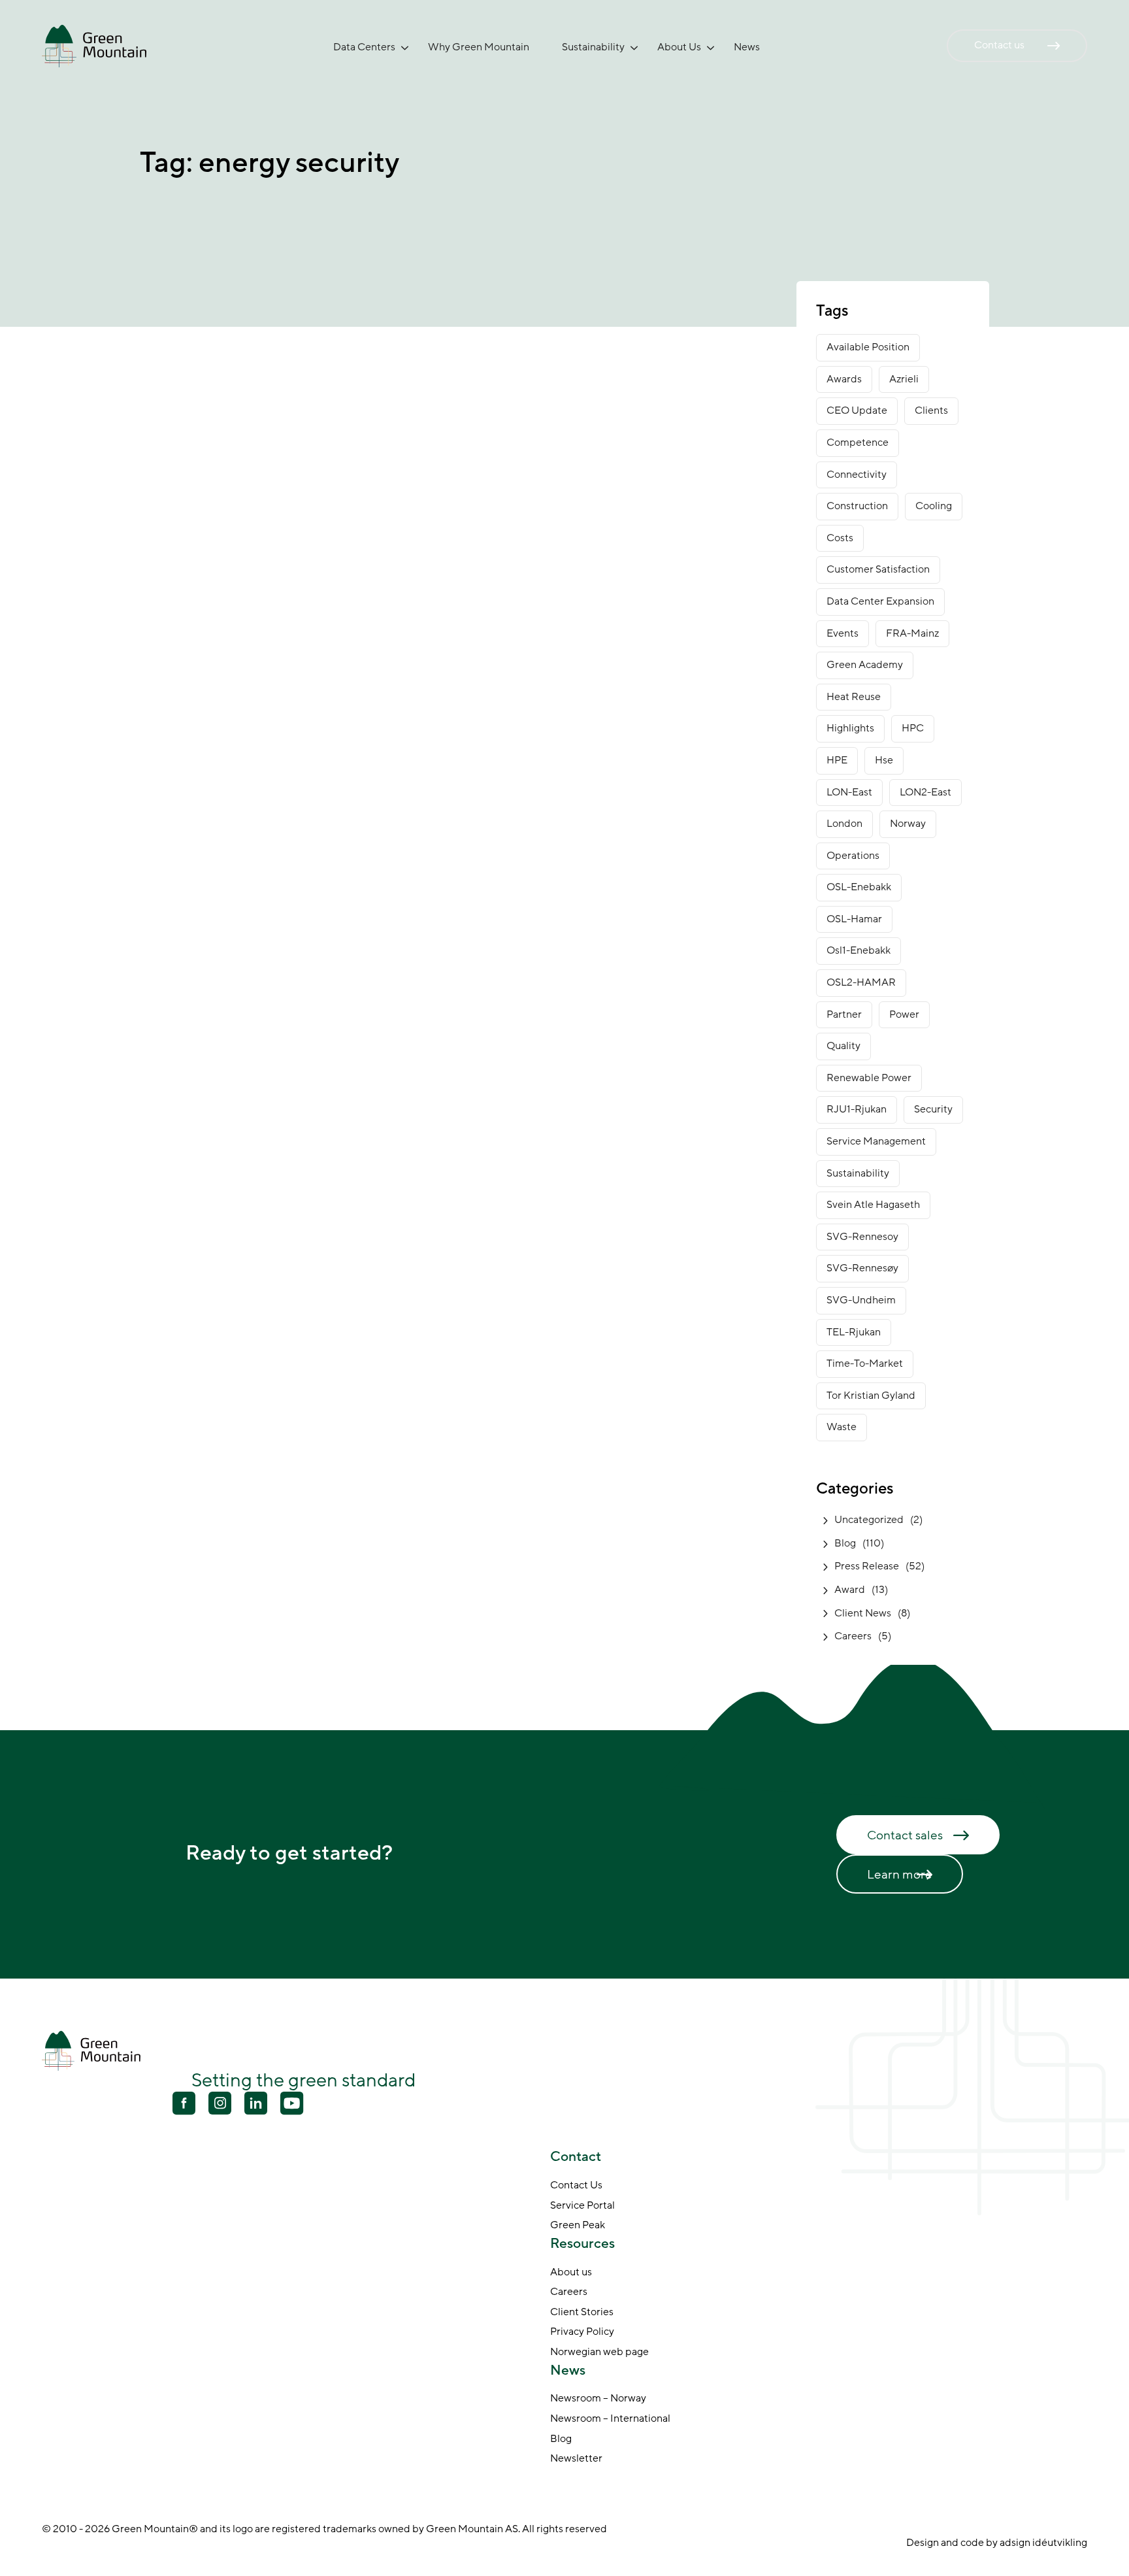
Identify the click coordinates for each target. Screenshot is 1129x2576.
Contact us (999, 45)
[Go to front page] (94, 45)
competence (858, 443)
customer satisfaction (878, 569)
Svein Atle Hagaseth (873, 1205)
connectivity (857, 475)
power (904, 1014)
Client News (863, 1613)
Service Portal (582, 2205)
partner (844, 1014)
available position (868, 347)
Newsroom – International (610, 2419)
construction (857, 506)
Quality (843, 1046)
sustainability (858, 1173)
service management (876, 1141)
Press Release (867, 1566)
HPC (913, 728)
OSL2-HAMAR (861, 982)
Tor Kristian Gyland (871, 1396)
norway (908, 824)
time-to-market (865, 1363)
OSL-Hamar (854, 919)
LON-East (849, 792)
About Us (679, 47)
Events (843, 633)
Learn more (900, 1875)
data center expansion (880, 601)
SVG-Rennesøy (862, 1268)
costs (840, 538)
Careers (853, 1636)
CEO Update (857, 410)
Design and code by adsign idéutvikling (997, 2543)
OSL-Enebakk (859, 887)
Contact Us (576, 2186)
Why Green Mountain (479, 47)
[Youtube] (220, 2103)
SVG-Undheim (861, 1300)
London (844, 824)
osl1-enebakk (859, 950)
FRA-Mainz (912, 633)
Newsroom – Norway (598, 2399)
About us (571, 2272)
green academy (865, 665)
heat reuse (854, 697)
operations (853, 856)
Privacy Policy (582, 2332)
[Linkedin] (256, 2105)
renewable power (869, 1078)
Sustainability (593, 47)
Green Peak (578, 2226)
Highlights (850, 728)
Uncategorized (869, 1520)
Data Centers (364, 47)
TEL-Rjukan (854, 1332)
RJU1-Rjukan (857, 1109)
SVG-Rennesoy (862, 1237)
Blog (845, 1543)
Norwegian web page (599, 2352)
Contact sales (905, 1835)
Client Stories (582, 2312)
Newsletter (576, 2459)
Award (850, 1590)
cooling (934, 506)
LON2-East (925, 792)
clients (931, 410)
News (747, 47)
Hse (884, 760)
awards (844, 379)
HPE (837, 760)
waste (842, 1427)
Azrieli (904, 379)
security (933, 1109)
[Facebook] (184, 2105)
